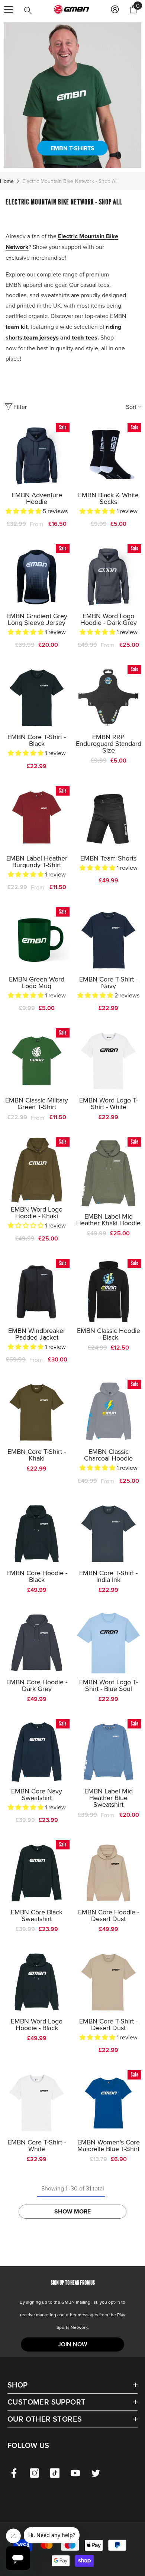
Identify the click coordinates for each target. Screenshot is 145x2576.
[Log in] (115, 9)
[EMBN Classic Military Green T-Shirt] (37, 1061)
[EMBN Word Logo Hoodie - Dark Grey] (108, 577)
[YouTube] (75, 2473)
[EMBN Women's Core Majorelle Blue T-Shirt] (108, 2103)
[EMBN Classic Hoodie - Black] (108, 1292)
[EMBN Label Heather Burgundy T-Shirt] (37, 819)
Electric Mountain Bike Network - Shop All (70, 181)
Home (7, 181)
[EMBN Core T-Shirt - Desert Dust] (108, 1982)
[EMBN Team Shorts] (108, 819)
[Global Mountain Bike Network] (72, 95)
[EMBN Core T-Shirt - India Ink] (108, 1534)
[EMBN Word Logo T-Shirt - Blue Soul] (108, 1643)
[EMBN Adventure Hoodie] (37, 456)
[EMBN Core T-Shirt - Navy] (108, 940)
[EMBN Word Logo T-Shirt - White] (108, 1061)
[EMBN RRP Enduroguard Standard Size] (108, 698)
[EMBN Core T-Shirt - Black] (37, 698)
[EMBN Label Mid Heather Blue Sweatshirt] (108, 1752)
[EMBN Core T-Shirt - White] (37, 2103)
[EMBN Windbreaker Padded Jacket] (37, 1292)
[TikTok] (55, 2473)
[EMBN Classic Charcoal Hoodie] (108, 1412)
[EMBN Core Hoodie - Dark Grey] (37, 1643)
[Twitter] (96, 2473)
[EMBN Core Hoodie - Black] (37, 1534)
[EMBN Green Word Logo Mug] (37, 940)
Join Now (72, 2344)
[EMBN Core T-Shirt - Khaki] (37, 1412)
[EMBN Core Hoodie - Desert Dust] (108, 1873)
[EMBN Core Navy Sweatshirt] (37, 1752)
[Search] (28, 10)
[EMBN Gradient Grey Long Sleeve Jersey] (37, 577)
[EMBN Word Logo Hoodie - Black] (37, 1982)
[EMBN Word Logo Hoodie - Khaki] (37, 1170)
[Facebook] (14, 2473)
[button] (24, 511)
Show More (72, 2211)
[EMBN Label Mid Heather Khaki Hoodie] (108, 1174)
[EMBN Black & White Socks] (108, 456)
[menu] (8, 9)
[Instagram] (34, 2473)
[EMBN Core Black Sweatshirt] (37, 1873)
